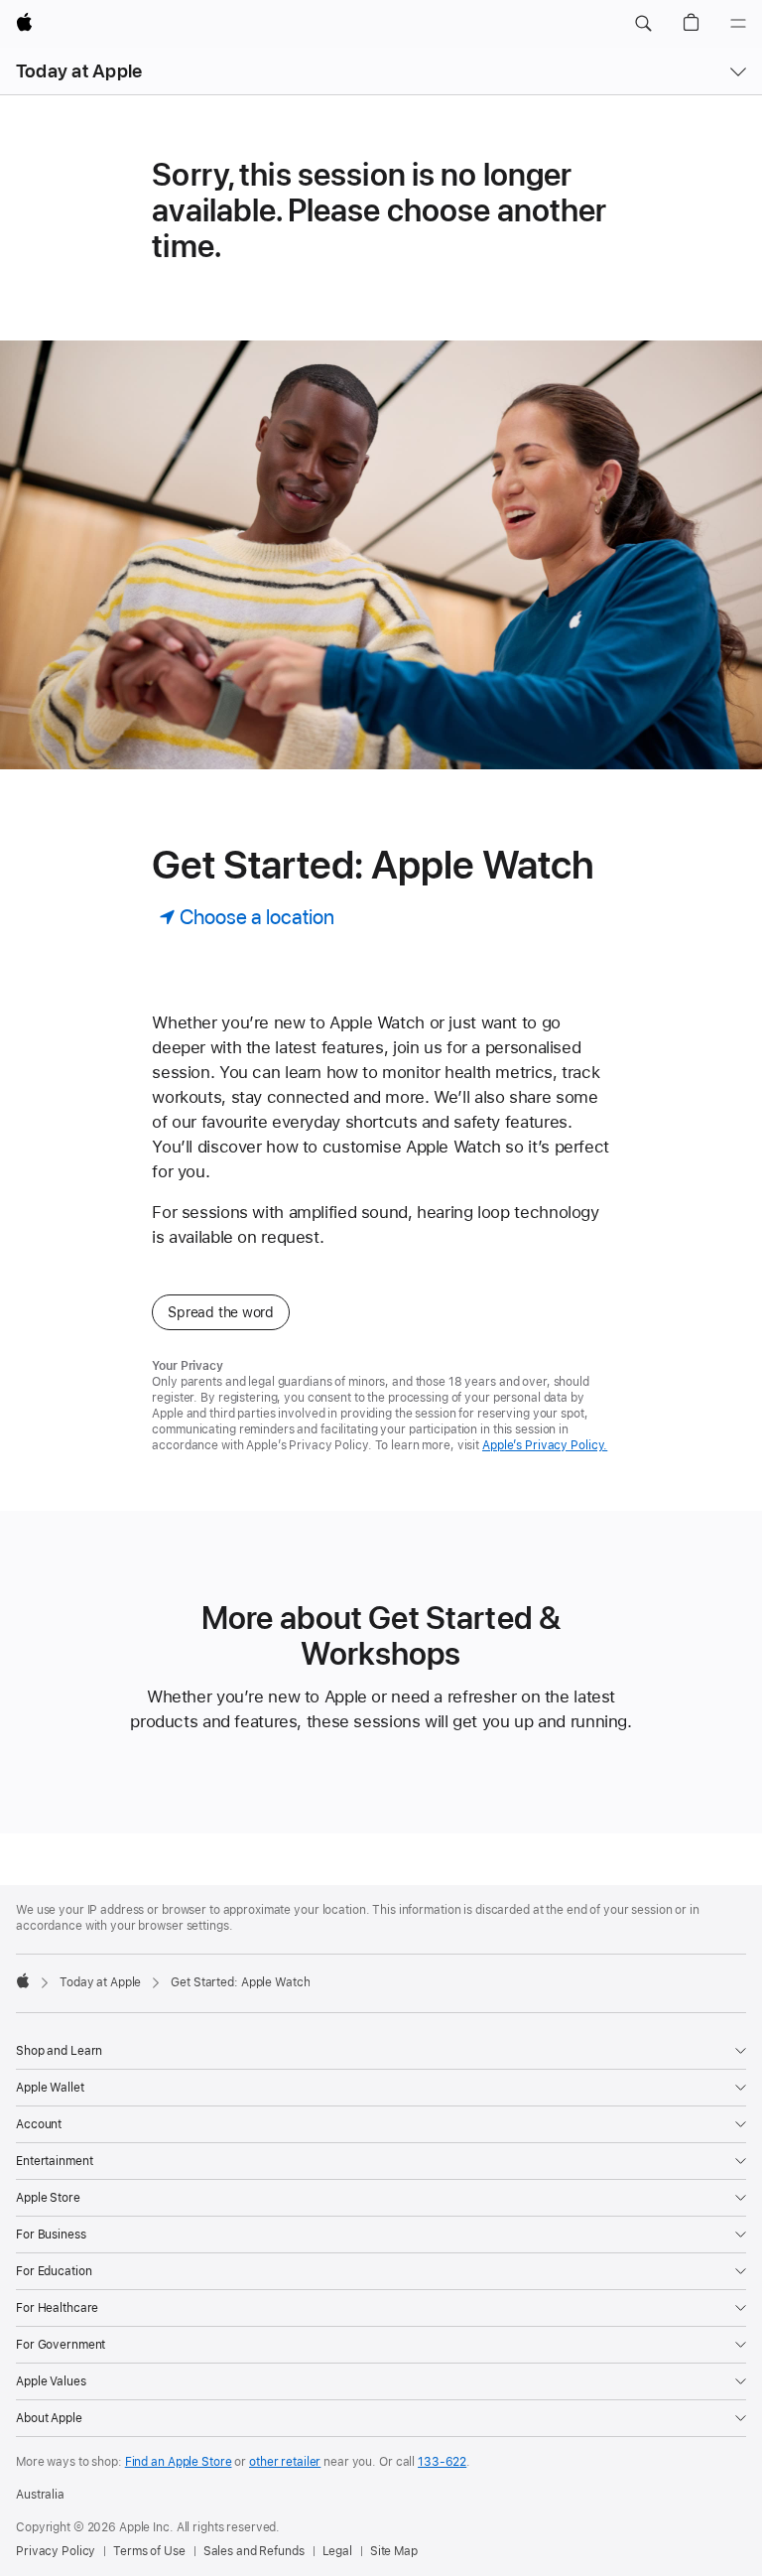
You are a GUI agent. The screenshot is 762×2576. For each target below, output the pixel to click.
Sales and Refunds (254, 2551)
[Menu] (738, 24)
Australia (40, 2495)
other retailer (285, 2462)
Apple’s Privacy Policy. (545, 1445)
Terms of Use (149, 2551)
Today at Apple (79, 71)
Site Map (394, 2551)
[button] (643, 24)
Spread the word (221, 1312)
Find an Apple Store (179, 2462)
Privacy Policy (56, 2551)
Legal (337, 2551)
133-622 (442, 2462)
